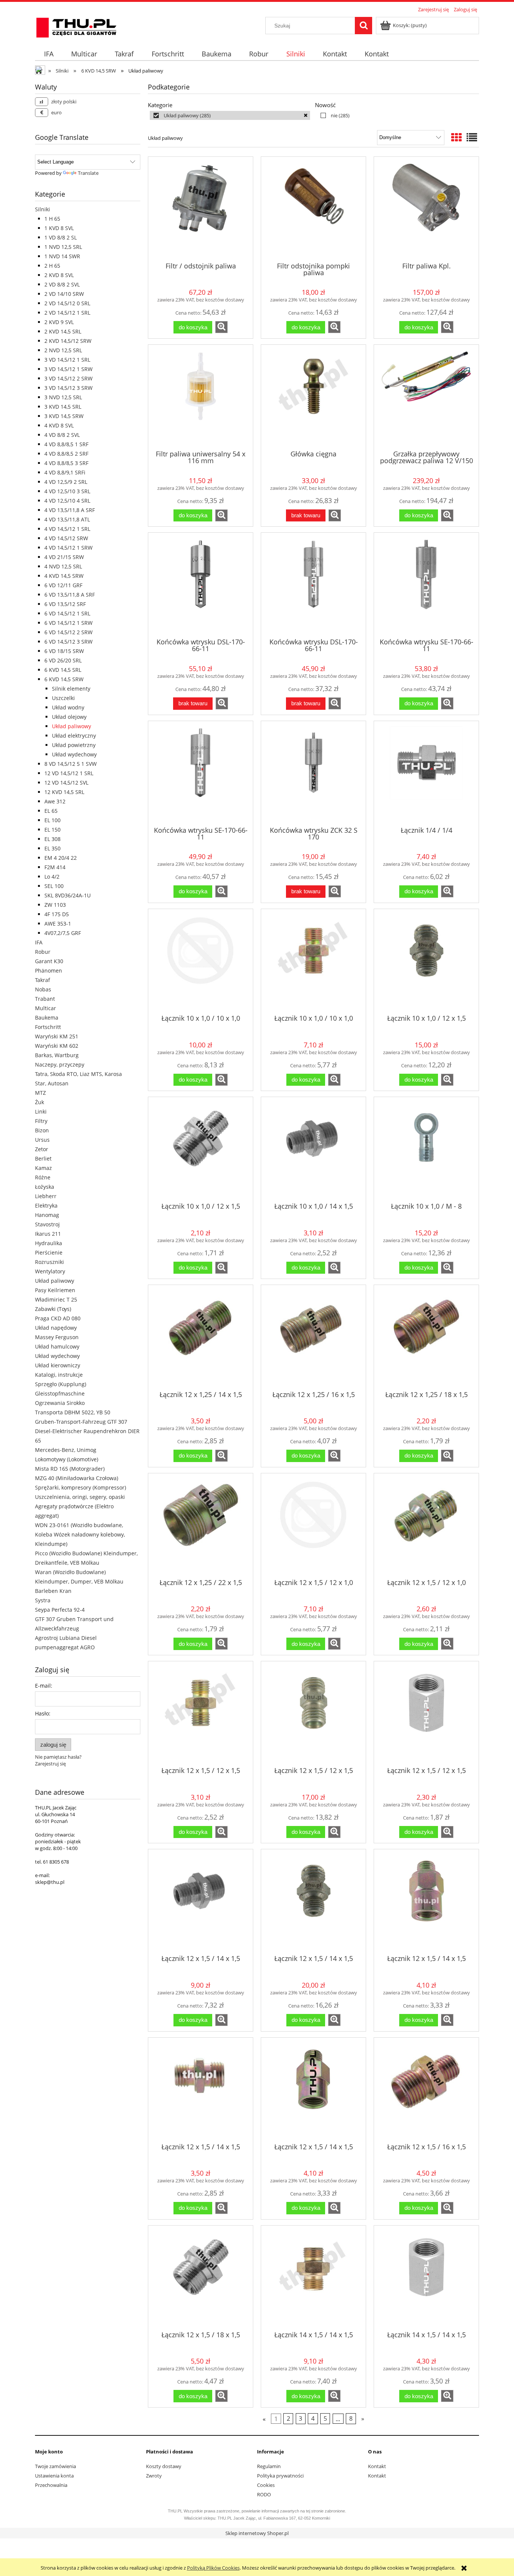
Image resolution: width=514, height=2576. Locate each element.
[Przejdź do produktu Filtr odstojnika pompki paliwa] (313, 209)
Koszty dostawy (164, 2466)
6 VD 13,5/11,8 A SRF (70, 595)
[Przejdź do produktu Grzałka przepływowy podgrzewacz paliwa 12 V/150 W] (426, 397)
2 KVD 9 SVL (59, 322)
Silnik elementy (71, 689)
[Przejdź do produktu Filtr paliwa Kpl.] (426, 209)
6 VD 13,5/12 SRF (65, 604)
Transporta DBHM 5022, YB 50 (73, 1412)
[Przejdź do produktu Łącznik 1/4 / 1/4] (426, 773)
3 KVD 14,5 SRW (64, 416)
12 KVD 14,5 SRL (64, 792)
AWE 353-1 (58, 924)
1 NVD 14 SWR (62, 256)
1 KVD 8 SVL (59, 228)
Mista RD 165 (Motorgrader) (70, 1469)
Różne (43, 1177)
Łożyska (45, 1187)
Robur (43, 952)
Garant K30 (49, 961)
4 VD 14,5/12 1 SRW (68, 548)
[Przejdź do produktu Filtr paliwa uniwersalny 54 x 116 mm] (201, 397)
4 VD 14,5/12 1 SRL (67, 529)
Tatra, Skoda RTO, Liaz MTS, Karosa (78, 1074)
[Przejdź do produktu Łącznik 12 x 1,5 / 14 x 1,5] (201, 1901)
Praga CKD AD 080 (58, 1318)
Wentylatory (50, 1271)
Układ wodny (68, 707)
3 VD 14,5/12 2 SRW (68, 378)
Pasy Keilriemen (55, 1290)
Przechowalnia (51, 2485)
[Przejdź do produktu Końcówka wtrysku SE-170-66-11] (426, 585)
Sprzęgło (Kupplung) (61, 1384)
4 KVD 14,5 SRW (64, 576)
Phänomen (49, 971)
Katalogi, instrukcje (59, 1375)
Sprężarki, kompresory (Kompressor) (81, 1487)
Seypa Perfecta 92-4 (60, 1610)
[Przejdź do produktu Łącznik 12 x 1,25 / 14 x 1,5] (201, 1337)
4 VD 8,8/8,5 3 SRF (66, 463)
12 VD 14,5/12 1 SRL (69, 773)
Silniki (43, 209)
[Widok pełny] (472, 137)
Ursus (42, 1140)
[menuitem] (49, 54)
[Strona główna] (76, 26)
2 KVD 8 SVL (59, 275)
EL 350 (52, 848)
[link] (230, 115)
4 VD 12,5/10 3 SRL (67, 491)
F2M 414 (55, 867)
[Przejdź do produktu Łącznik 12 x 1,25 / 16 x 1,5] (313, 1337)
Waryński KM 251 (57, 1036)
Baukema (47, 1018)
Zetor (42, 1149)
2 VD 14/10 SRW (64, 294)
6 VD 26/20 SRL (63, 660)
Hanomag (47, 1215)
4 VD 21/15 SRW (64, 557)
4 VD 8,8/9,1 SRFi (65, 472)
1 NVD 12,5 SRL (63, 247)
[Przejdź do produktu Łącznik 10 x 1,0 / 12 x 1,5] (426, 961)
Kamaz (43, 1168)
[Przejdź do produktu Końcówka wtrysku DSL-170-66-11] (201, 585)
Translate (88, 173)
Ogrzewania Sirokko (60, 1403)
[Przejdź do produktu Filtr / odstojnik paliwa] (201, 209)
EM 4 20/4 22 (61, 858)
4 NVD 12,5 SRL (63, 566)
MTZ (40, 1093)
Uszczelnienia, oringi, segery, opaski (80, 1497)
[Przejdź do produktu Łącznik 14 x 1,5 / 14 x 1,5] (313, 2277)
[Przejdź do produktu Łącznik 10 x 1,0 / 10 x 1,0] (201, 961)
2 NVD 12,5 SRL (63, 350)
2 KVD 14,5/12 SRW (68, 341)
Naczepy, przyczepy (60, 1064)
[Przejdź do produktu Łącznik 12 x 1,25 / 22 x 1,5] (201, 1525)
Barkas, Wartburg (57, 1055)
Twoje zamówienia (56, 2466)
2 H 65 (52, 266)
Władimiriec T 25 (56, 1299)
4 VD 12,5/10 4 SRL (67, 501)
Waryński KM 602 (57, 1046)
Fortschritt (48, 1027)
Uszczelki (63, 698)
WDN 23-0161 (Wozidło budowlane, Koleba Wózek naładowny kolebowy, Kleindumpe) (80, 1534)
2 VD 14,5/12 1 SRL (67, 313)
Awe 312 (55, 801)
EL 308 (52, 839)
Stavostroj (47, 1224)
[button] (221, 327)
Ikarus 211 (48, 1234)
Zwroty (154, 2476)
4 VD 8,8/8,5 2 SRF (66, 454)
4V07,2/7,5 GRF (63, 933)
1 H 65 (52, 219)
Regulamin (269, 2466)
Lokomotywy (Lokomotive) (67, 1459)
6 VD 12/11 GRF (63, 585)
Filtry (41, 1121)
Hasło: (43, 1713)
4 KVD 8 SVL (59, 425)
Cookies (266, 2485)
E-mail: (44, 1686)
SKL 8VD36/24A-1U (68, 895)
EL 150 (52, 830)
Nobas (43, 989)
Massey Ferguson (57, 1337)
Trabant (45, 999)
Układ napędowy (56, 1328)
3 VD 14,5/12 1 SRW (68, 369)
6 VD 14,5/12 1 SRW (68, 623)
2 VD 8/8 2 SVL (62, 284)
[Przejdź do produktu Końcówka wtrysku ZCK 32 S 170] (313, 773)
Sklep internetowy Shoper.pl (257, 2533)
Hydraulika (49, 1243)
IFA (39, 942)
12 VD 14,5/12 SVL (66, 783)
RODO (264, 2494)
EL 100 (52, 820)
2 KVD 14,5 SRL (63, 331)
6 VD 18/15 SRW (64, 651)
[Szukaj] (363, 26)
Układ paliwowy (71, 726)
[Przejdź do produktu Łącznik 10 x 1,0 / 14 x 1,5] (313, 1149)
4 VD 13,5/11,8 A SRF (70, 510)
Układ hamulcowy (57, 1346)
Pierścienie (49, 1252)
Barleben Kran (53, 1591)
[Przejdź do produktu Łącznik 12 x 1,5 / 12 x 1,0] (313, 1525)
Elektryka (46, 1205)
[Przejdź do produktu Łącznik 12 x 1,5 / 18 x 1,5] (201, 2277)
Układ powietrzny (74, 745)
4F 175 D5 (57, 914)
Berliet (43, 1158)
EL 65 (51, 811)
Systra (43, 1600)
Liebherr (46, 1196)
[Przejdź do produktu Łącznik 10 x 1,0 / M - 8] (426, 1149)
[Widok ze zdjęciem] (456, 137)
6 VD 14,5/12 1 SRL (67, 613)
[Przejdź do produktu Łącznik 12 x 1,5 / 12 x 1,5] (201, 1713)
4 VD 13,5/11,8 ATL (67, 519)
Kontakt (377, 2466)
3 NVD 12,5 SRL (63, 397)
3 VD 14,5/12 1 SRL (67, 360)
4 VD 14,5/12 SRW (66, 538)
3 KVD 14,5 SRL (63, 407)
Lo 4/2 (52, 877)
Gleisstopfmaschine (60, 1393)
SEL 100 (54, 886)
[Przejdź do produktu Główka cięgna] (313, 397)
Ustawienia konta (54, 2476)
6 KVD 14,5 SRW (64, 679)
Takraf (43, 980)
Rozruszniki (49, 1262)
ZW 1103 (55, 905)
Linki (41, 1111)
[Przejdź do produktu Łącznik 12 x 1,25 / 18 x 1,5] (426, 1337)
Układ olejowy (69, 717)
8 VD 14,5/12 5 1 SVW (71, 764)
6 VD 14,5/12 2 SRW (68, 632)
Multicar (46, 1008)
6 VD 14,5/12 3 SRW (68, 642)
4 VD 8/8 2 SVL (62, 435)
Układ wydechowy (74, 754)
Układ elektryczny (74, 736)
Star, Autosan (52, 1083)
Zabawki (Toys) (53, 1309)
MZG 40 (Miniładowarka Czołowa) (77, 1478)
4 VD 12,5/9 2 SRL (66, 482)
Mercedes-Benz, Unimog (66, 1450)
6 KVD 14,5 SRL (63, 670)
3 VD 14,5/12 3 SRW (68, 388)
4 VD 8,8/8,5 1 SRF (66, 444)
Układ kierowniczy (58, 1365)
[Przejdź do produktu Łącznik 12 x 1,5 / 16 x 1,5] (426, 2090)
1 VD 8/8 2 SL (61, 237)
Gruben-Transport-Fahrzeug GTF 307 (81, 1422)
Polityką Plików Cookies (213, 2568)
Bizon (42, 1130)
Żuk (40, 1102)
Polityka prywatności (280, 2476)
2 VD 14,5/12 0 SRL (67, 303)
